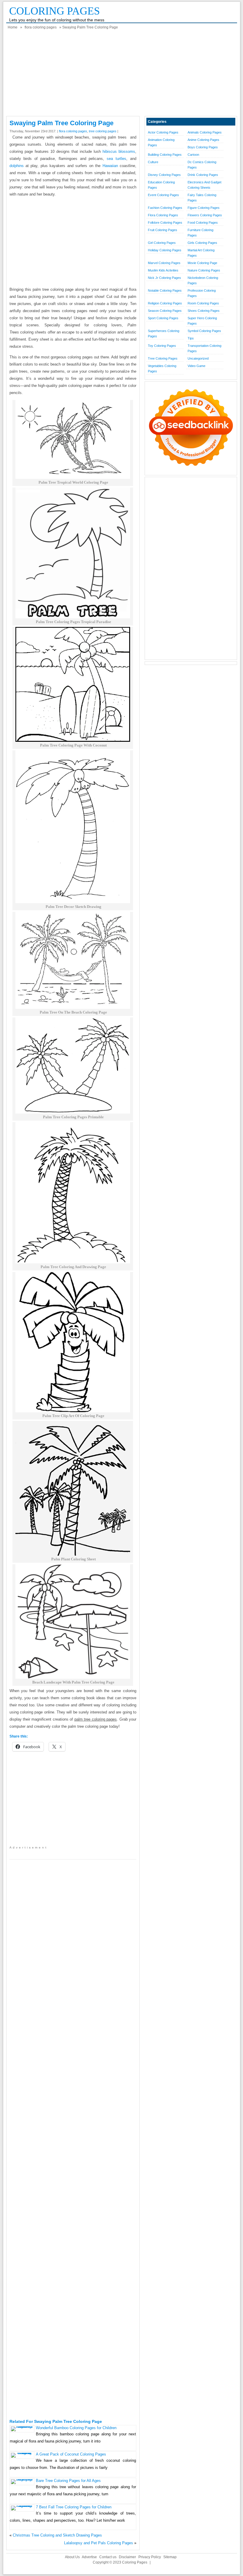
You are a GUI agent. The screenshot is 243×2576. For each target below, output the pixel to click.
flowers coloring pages (205, 215)
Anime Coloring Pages (203, 140)
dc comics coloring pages (202, 165)
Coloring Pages (55, 11)
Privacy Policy (150, 2557)
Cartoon (193, 155)
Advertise (89, 2557)
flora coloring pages (41, 27)
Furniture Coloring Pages (200, 233)
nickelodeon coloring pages (203, 280)
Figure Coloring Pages (204, 208)
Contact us (108, 2557)
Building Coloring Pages (165, 155)
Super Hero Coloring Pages (202, 321)
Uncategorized (198, 358)
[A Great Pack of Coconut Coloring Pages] (22, 2453)
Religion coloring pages (165, 303)
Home (13, 27)
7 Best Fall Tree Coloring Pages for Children (74, 2507)
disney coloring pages (164, 175)
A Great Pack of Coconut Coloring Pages (71, 2454)
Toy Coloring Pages (162, 346)
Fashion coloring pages (165, 208)
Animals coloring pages (205, 132)
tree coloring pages (103, 131)
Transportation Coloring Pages (204, 348)
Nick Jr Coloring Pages (164, 278)
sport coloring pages (163, 318)
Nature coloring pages (204, 270)
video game (196, 366)
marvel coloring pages (164, 263)
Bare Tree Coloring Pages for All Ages (68, 2481)
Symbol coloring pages (204, 331)
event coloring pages (163, 195)
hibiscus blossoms (119, 151)
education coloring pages (161, 185)
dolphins (17, 166)
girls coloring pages (202, 243)
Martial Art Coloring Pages (201, 253)
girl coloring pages (162, 243)
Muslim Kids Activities (163, 270)
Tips (191, 338)
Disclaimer (127, 2557)
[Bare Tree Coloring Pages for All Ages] (22, 2479)
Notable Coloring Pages (165, 290)
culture (153, 162)
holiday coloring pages (165, 250)
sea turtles (116, 159)
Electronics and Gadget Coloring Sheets (204, 185)
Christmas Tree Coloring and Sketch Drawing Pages (57, 2535)
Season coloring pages (165, 311)
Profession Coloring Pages (202, 293)
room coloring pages (203, 303)
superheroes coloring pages (164, 333)
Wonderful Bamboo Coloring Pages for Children (76, 2428)
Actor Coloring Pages (163, 132)
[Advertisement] (122, 74)
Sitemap (170, 2557)
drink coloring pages (203, 175)
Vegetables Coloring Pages (162, 369)
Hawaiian (110, 166)
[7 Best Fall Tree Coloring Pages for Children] (22, 2506)
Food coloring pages (203, 223)
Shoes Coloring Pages (204, 311)
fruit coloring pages (163, 230)
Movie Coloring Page (202, 263)
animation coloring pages (161, 142)
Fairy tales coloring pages (202, 198)
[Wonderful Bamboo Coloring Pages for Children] (22, 2426)
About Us (72, 2557)
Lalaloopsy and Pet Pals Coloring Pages (99, 2543)
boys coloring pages (203, 147)
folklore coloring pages (165, 223)
